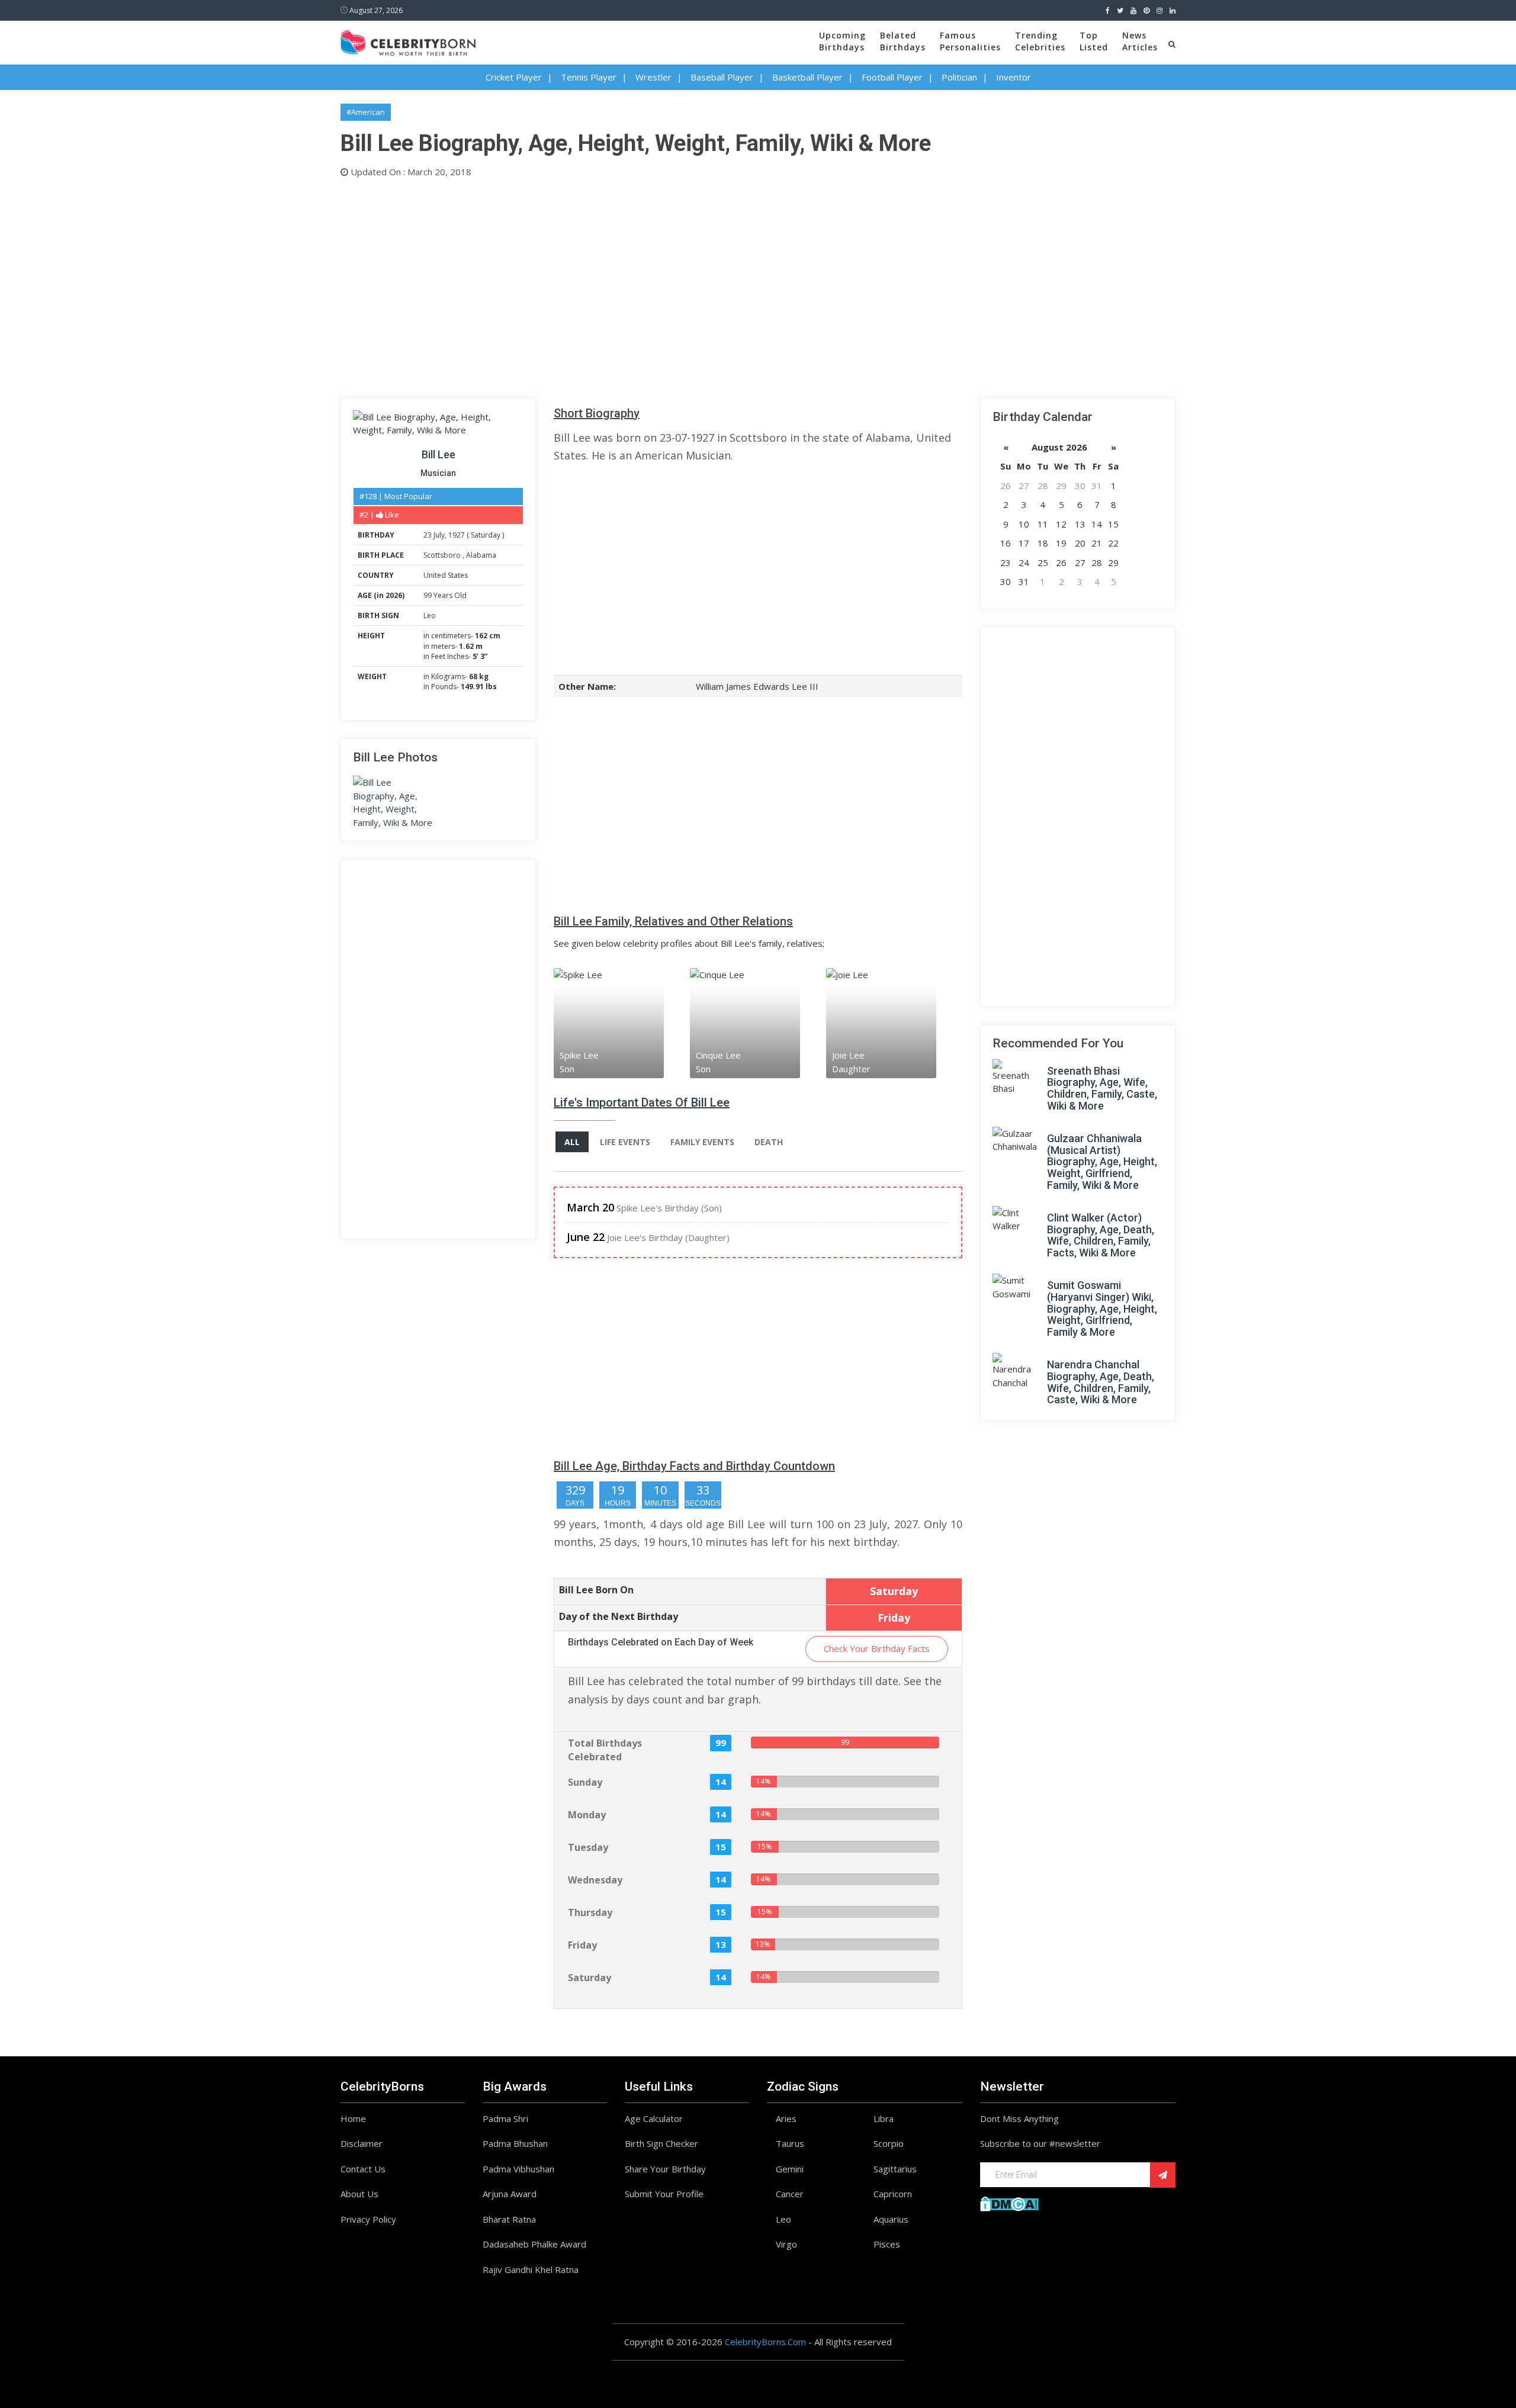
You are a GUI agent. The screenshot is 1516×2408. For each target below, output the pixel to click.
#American (366, 112)
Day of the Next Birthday (619, 1616)
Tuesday (588, 1847)
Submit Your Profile (664, 2194)
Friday (582, 1945)
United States (446, 575)
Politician (959, 77)
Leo (430, 615)
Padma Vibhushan (518, 2169)
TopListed (1094, 41)
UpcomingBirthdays (842, 41)
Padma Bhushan (515, 2143)
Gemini (790, 2169)
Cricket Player (514, 77)
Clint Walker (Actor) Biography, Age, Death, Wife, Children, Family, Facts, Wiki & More (1101, 1235)
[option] (622, 1023)
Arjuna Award (510, 2194)
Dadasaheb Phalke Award (534, 2244)
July (439, 535)
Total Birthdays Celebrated (605, 1750)
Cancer (790, 2194)
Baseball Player (722, 77)
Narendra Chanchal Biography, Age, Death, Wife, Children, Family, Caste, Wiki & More (1101, 1382)
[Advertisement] (696, 285)
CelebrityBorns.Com (765, 2342)
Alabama (481, 555)
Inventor (1014, 77)
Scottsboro (443, 555)
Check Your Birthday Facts (877, 1648)
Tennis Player (589, 77)
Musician (438, 473)
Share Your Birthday (665, 2169)
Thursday (590, 1912)
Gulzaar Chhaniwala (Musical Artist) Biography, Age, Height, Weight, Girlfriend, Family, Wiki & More (1102, 1162)
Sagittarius (895, 2169)
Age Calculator (654, 2118)
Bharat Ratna (509, 2219)
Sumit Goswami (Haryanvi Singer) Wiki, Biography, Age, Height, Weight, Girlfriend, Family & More (1102, 1309)
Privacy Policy (368, 2219)
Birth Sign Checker (661, 2143)
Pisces (887, 2244)
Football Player (892, 77)
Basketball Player (807, 77)
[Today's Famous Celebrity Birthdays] (408, 41)
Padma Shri (505, 2118)
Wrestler (653, 77)
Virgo (786, 2244)
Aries (786, 2118)
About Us (359, 2194)
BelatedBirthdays (903, 41)
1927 (457, 535)
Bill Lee (439, 454)
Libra (884, 2118)
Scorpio (889, 2143)
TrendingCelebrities (1040, 41)
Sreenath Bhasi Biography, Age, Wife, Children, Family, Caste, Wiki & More (1102, 1088)
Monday (587, 1815)
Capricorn (893, 2194)
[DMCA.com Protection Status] (1009, 2203)
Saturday (486, 535)
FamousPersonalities (970, 41)
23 (428, 535)
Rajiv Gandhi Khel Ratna (531, 2269)
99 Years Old (445, 595)
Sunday (585, 1782)
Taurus (790, 2143)
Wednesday (595, 1880)
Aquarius (891, 2219)
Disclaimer (362, 2143)
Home (353, 2118)
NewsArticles (1140, 41)
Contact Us (363, 2169)
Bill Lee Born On (596, 1590)
